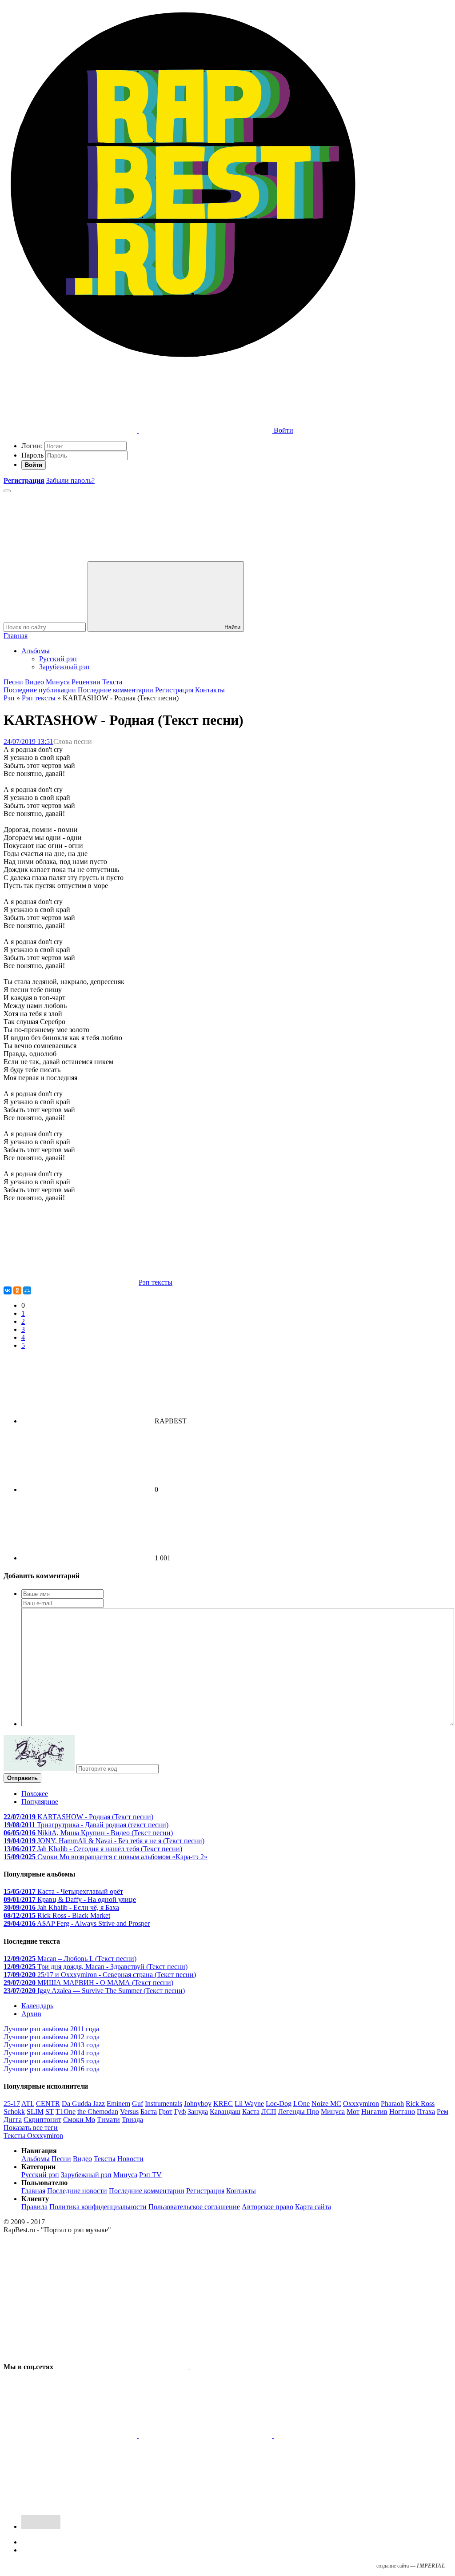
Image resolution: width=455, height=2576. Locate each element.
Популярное (40, 1802)
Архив (31, 2014)
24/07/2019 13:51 (28, 741)
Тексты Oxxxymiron (33, 2136)
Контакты (210, 690)
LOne (301, 2104)
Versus (129, 2112)
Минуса (58, 682)
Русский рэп (58, 659)
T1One (66, 2112)
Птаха (426, 2112)
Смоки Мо (79, 2120)
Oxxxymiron (361, 2104)
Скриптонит (42, 2120)
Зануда (198, 2112)
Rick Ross (420, 2104)
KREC (223, 2104)
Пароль (32, 455)
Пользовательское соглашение (194, 2207)
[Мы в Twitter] (257, 2367)
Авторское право (267, 2207)
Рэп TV (150, 2175)
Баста (149, 2112)
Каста (251, 2112)
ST (50, 2112)
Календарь (37, 2006)
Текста (112, 682)
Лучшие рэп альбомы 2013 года (52, 2045)
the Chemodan (98, 2112)
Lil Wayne (249, 2104)
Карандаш (225, 2112)
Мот (353, 2112)
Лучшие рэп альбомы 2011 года (51, 2029)
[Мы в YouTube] (70, 2504)
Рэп (9, 698)
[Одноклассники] (17, 1290)
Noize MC (326, 2104)
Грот (166, 2112)
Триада (132, 2120)
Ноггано (402, 2112)
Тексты (105, 2159)
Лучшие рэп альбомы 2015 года (52, 2061)
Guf (138, 2104)
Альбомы (36, 651)
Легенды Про (299, 2112)
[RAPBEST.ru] (183, 362)
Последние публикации (40, 690)
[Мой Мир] (27, 1290)
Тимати (108, 2120)
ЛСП (269, 2112)
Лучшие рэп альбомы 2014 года (52, 2053)
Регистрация (174, 690)
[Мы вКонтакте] (123, 2367)
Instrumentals (164, 2104)
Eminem (118, 2104)
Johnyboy (198, 2104)
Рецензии (86, 682)
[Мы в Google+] (206, 2435)
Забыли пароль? (70, 480)
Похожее (35, 1794)
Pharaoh (392, 2104)
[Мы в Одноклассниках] (340, 2435)
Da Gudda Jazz (83, 2104)
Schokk (14, 2112)
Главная (16, 636)
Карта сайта (313, 2207)
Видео (34, 682)
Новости (130, 2159)
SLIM (35, 2112)
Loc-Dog (279, 2104)
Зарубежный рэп (64, 667)
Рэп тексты (39, 698)
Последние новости (77, 2191)
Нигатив (374, 2112)
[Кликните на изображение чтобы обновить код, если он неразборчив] (39, 1768)
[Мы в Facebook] (71, 2435)
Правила (34, 2207)
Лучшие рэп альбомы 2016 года (52, 2069)
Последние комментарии (116, 690)
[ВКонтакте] (8, 1290)
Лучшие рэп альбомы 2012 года (52, 2037)
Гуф (180, 2112)
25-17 (12, 2104)
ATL (28, 2104)
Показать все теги (31, 2128)
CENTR (48, 2104)
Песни (13, 682)
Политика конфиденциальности (98, 2207)
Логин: (32, 446)
